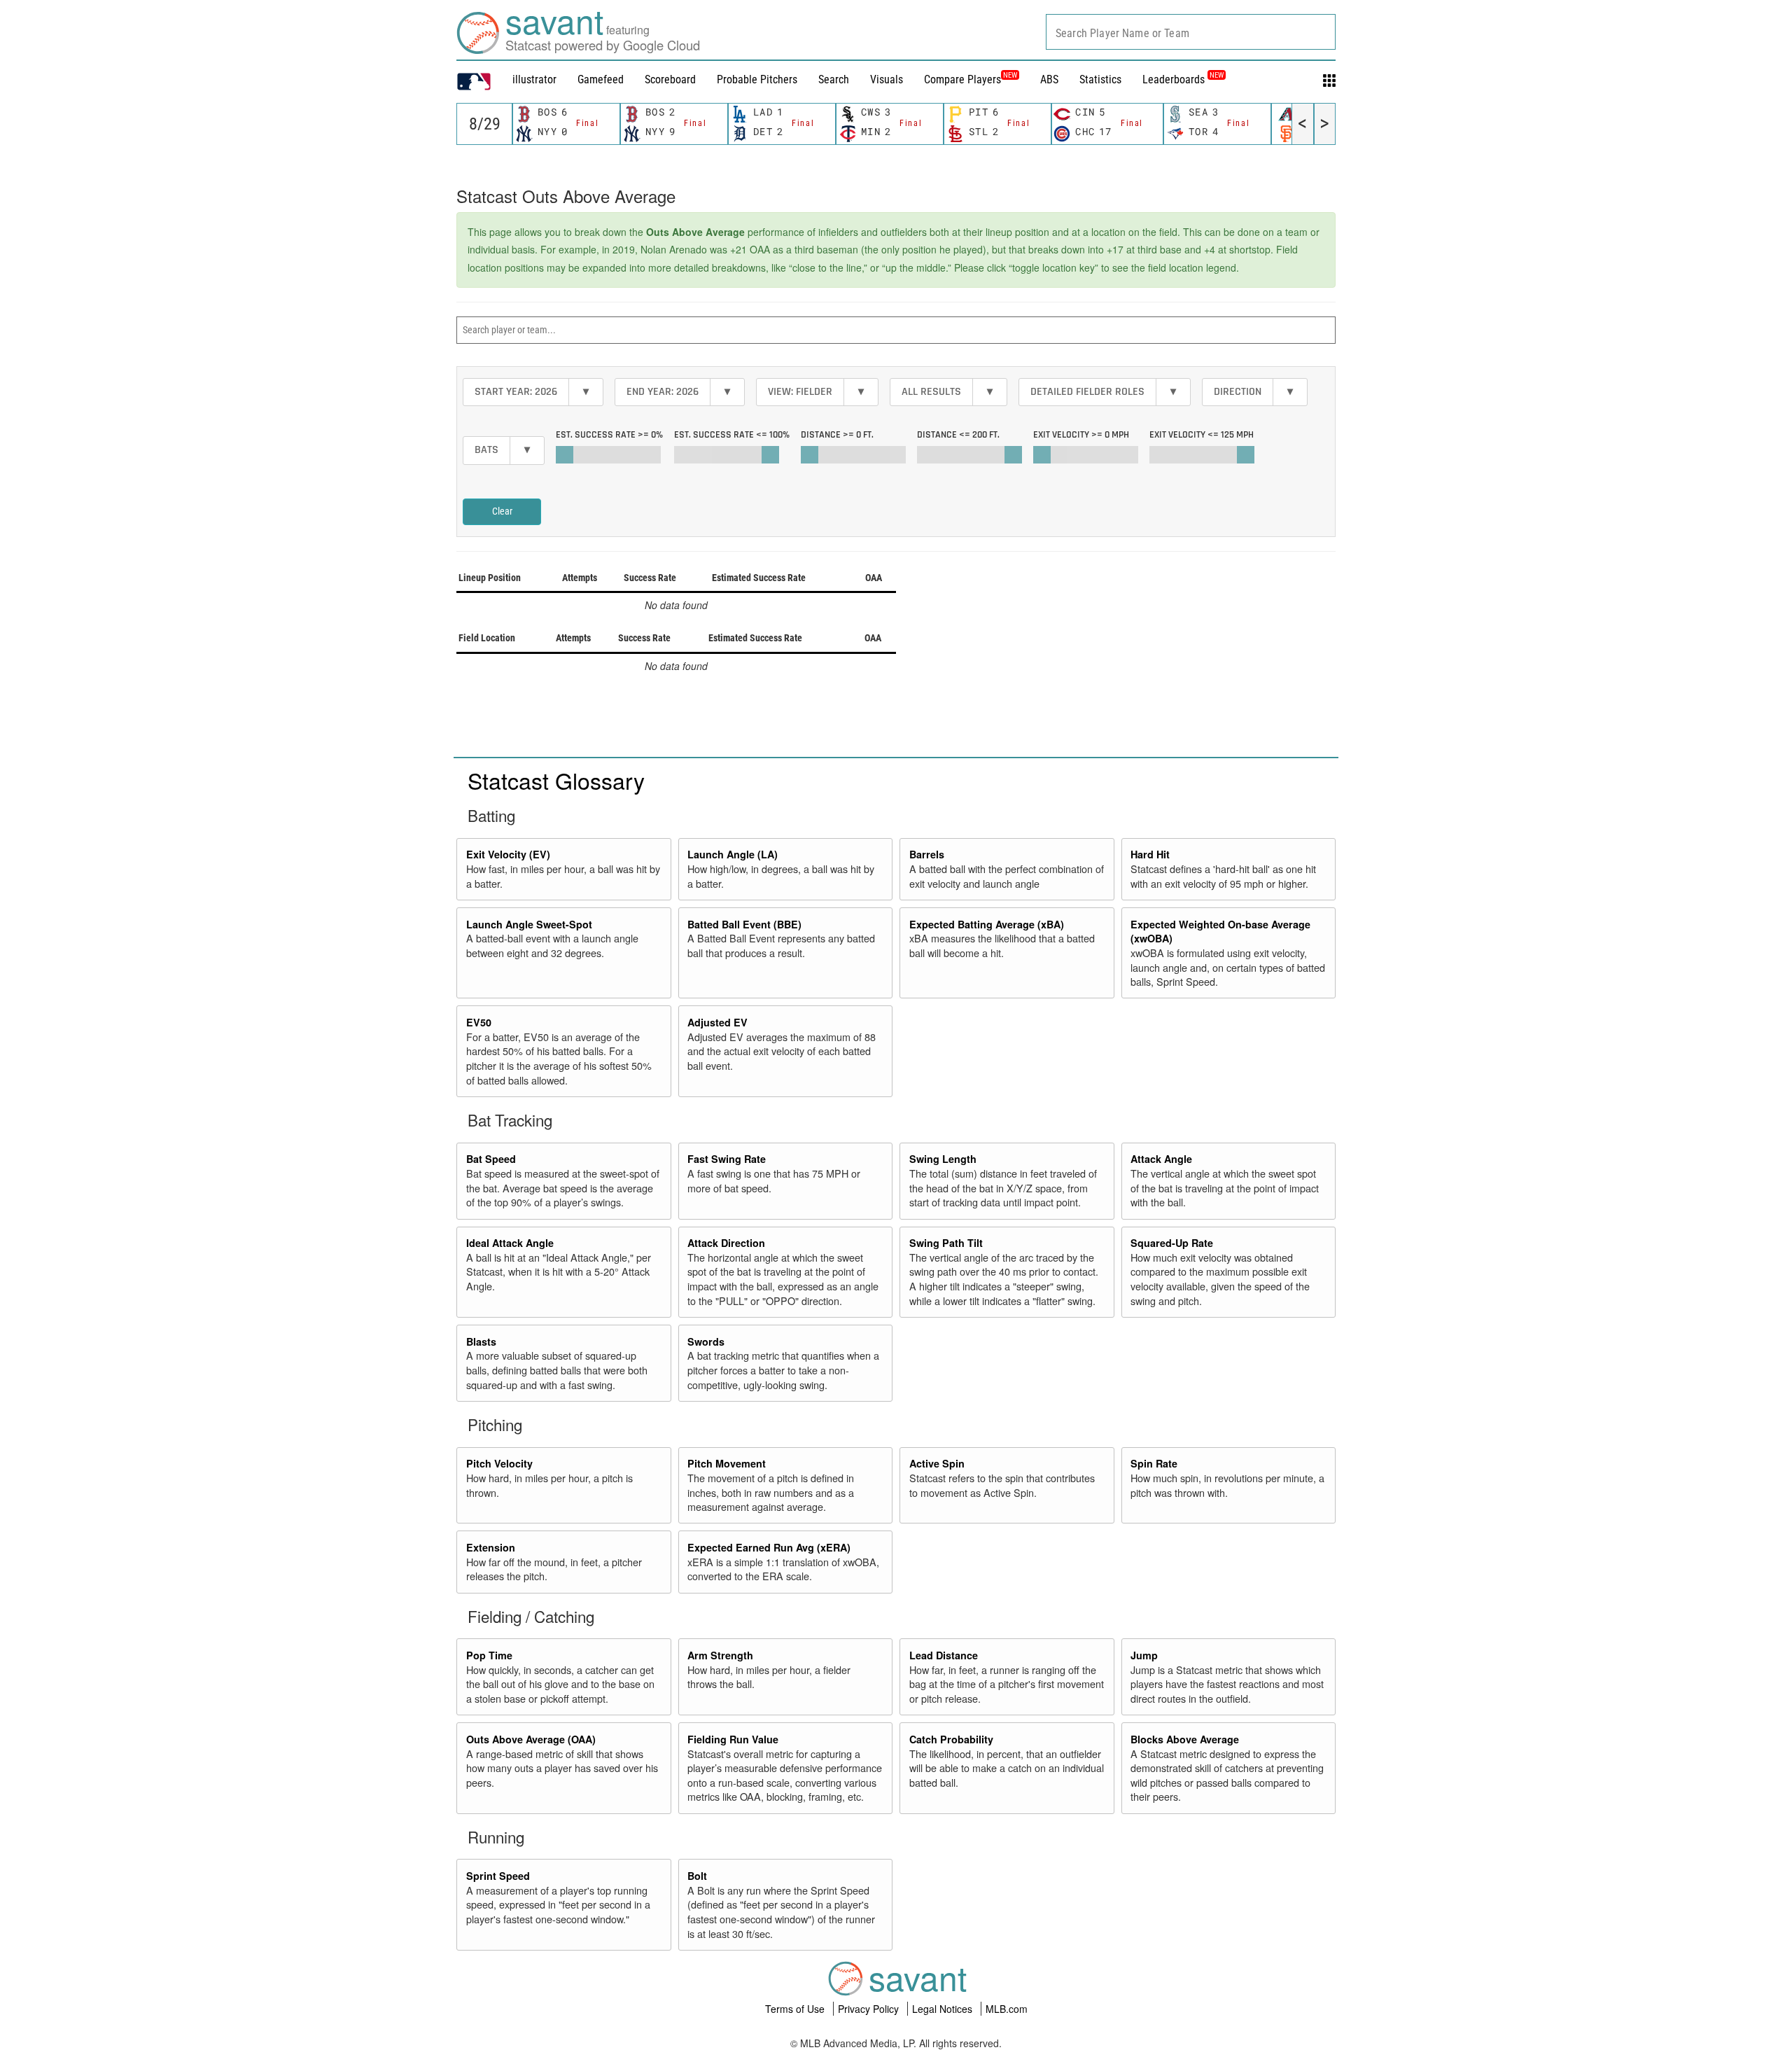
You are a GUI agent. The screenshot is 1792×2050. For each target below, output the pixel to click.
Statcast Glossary (556, 780)
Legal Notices (944, 2009)
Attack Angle (1161, 1159)
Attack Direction (726, 1243)
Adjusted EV (717, 1022)
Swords (706, 1341)
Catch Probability (951, 1739)
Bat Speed (491, 1159)
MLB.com (1007, 2009)
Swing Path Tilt (946, 1243)
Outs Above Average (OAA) (531, 1739)
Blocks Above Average (1185, 1739)
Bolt (697, 1876)
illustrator (534, 79)
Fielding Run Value (733, 1739)
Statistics (1100, 79)
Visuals (887, 79)
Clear (502, 511)
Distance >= (837, 435)
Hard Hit (1150, 854)
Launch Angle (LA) (733, 854)
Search (834, 79)
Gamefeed (601, 79)
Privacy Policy (870, 2009)
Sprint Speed (498, 1876)
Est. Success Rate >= (609, 435)
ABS (1049, 79)
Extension (491, 1547)
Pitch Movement (727, 1463)
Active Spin (937, 1463)
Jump (1144, 1655)
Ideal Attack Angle (510, 1243)
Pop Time (489, 1655)
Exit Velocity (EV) (508, 854)
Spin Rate (1154, 1463)
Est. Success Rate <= (732, 435)
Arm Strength (720, 1655)
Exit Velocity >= (1081, 435)
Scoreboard (670, 79)
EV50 (479, 1022)
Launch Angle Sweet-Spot (529, 924)
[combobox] (1191, 32)
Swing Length (943, 1159)
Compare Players (962, 79)
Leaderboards (1183, 79)
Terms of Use (796, 2009)
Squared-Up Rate (1172, 1243)
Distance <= (958, 435)
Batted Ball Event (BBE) (744, 924)
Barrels (927, 854)
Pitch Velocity (499, 1463)
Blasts (481, 1341)
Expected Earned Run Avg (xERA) (769, 1547)
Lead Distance (944, 1655)
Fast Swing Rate (727, 1159)
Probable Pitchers (757, 79)
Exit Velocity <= (1202, 435)
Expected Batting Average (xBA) (987, 924)
